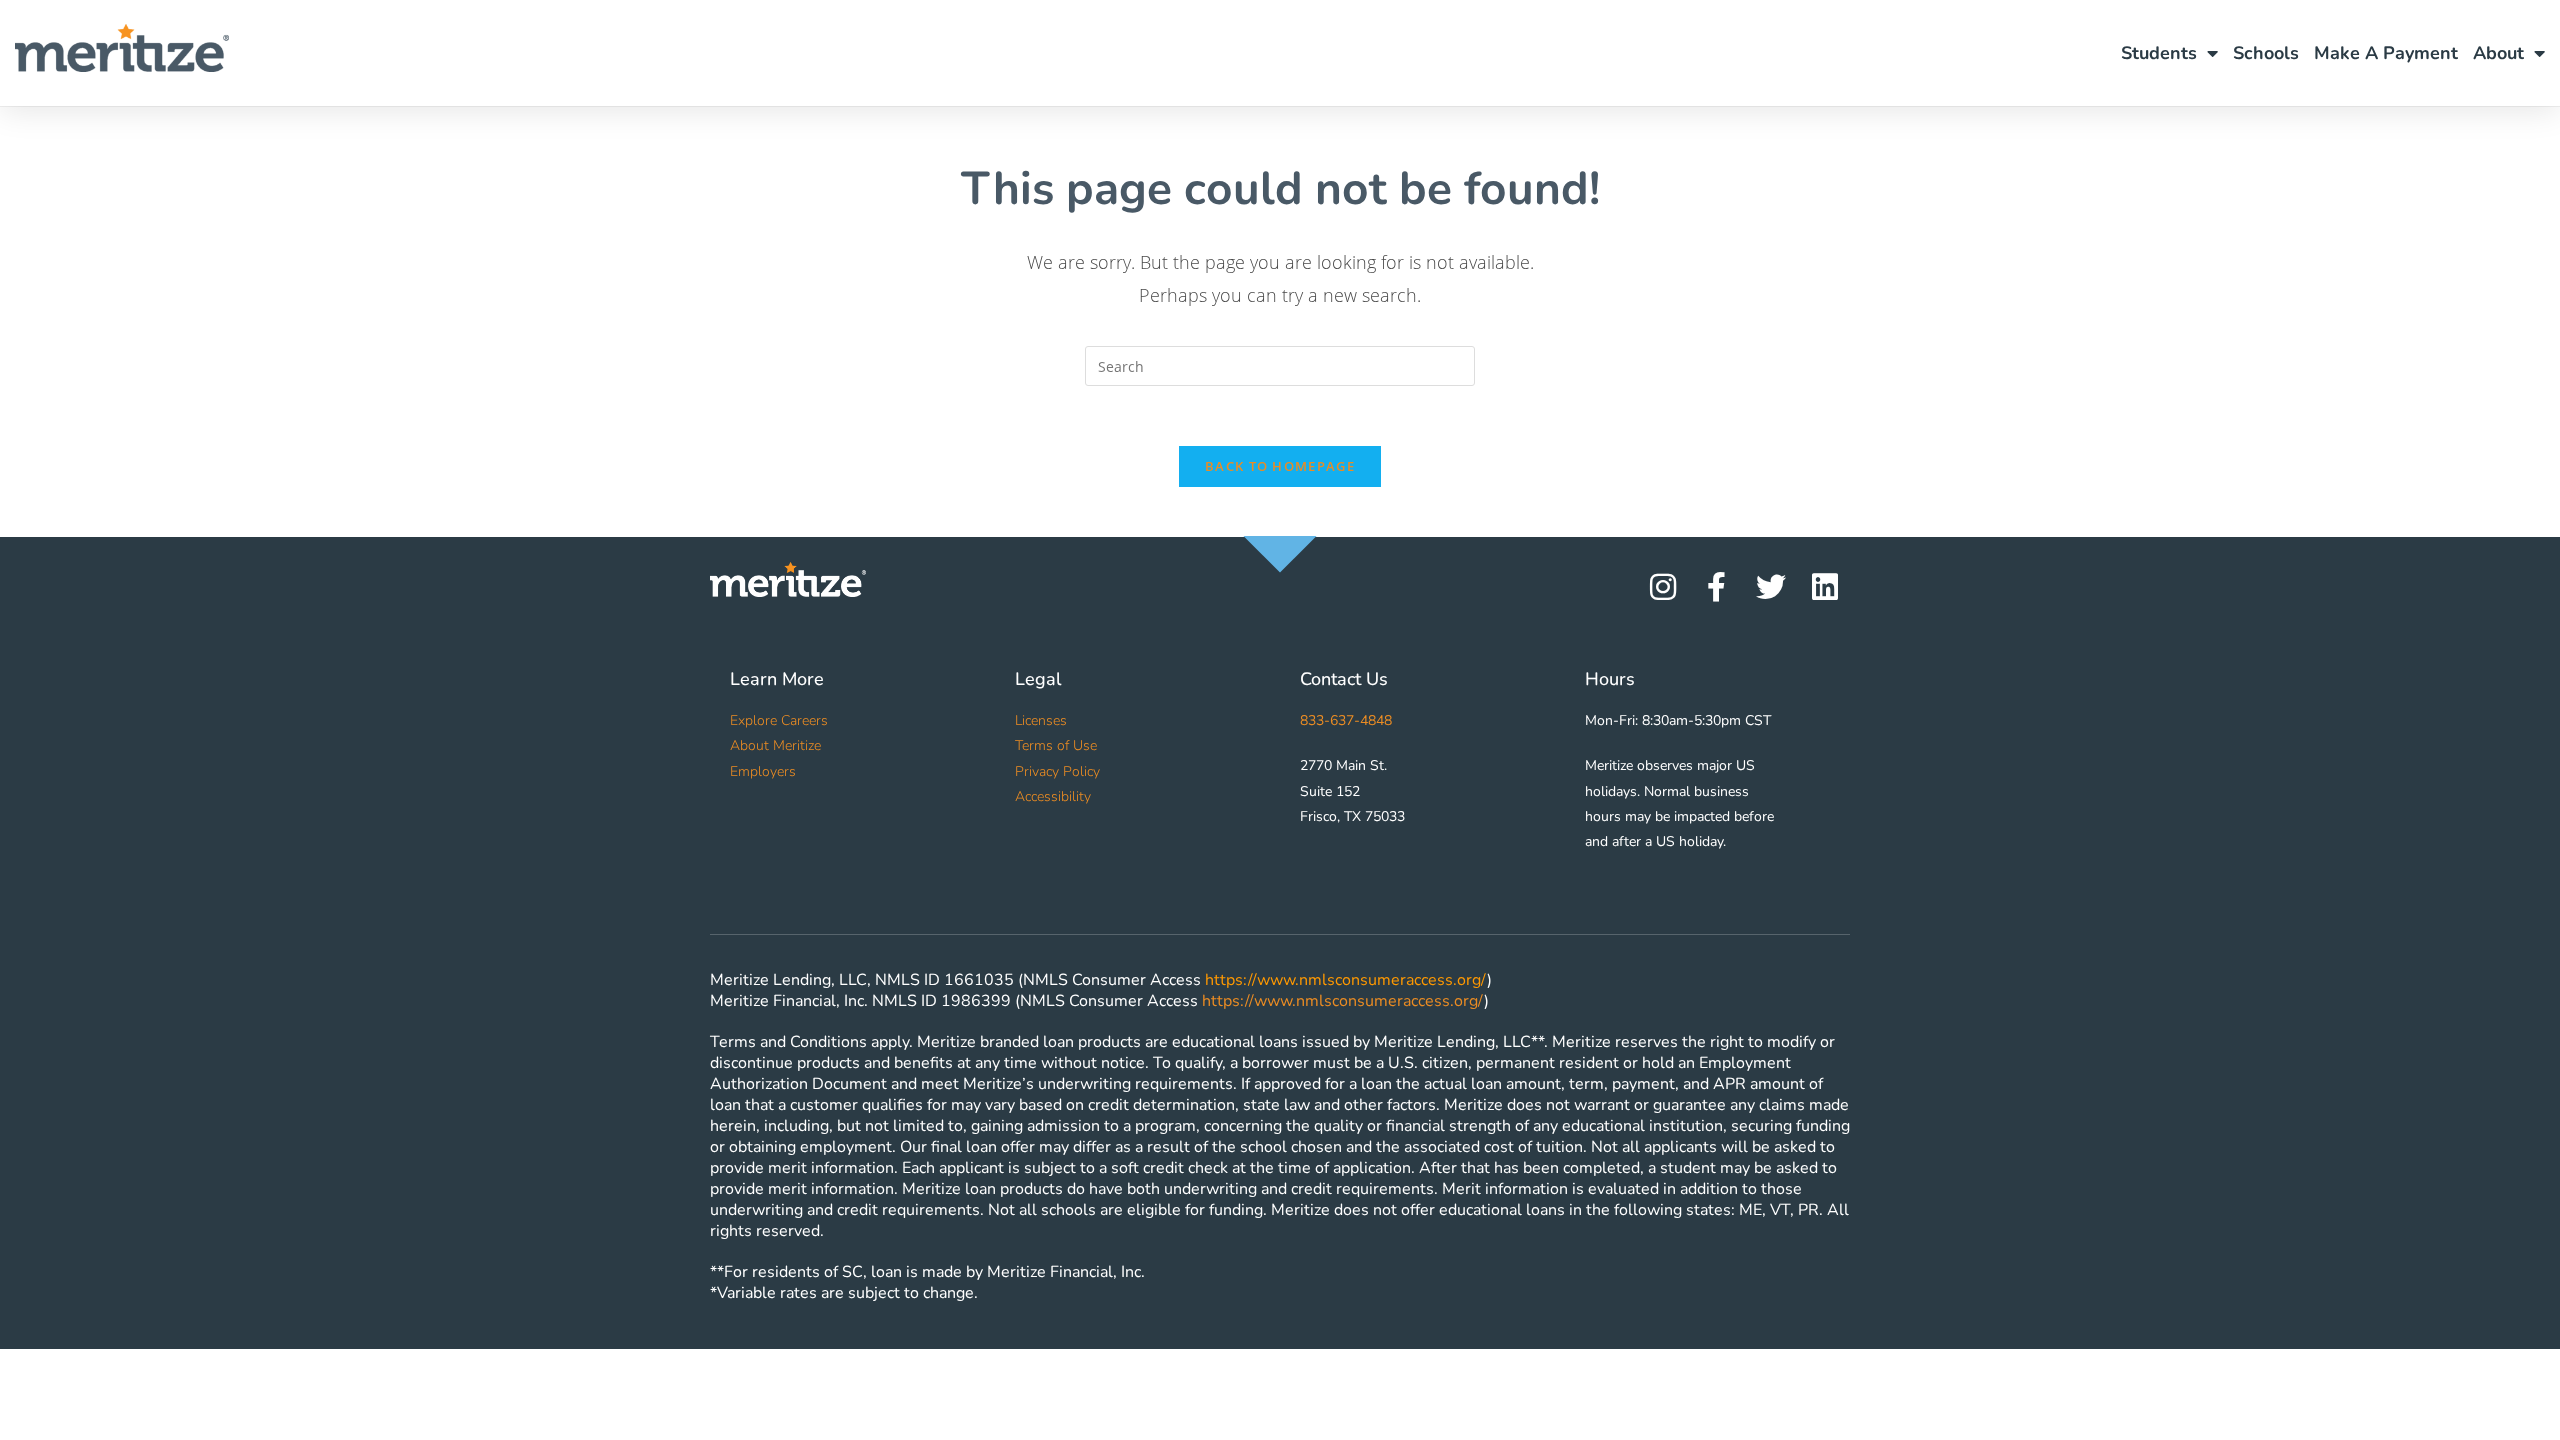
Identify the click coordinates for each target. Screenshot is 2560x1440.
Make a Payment (2386, 53)
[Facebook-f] (1717, 587)
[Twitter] (1771, 587)
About (2498, 53)
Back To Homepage (1280, 466)
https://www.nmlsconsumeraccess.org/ (1346, 980)
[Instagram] (1663, 587)
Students (2159, 53)
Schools (2266, 53)
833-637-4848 (1346, 720)
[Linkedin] (1825, 587)
